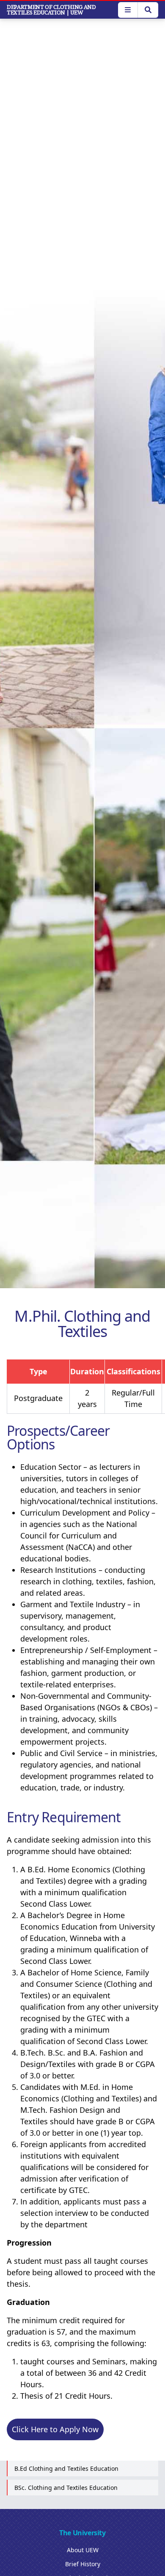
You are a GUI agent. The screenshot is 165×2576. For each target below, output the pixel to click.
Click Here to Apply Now (55, 2429)
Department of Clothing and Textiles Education (51, 10)
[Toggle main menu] (128, 10)
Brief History (83, 2564)
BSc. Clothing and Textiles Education (66, 2488)
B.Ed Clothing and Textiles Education (66, 2468)
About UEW (83, 2550)
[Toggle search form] (148, 10)
